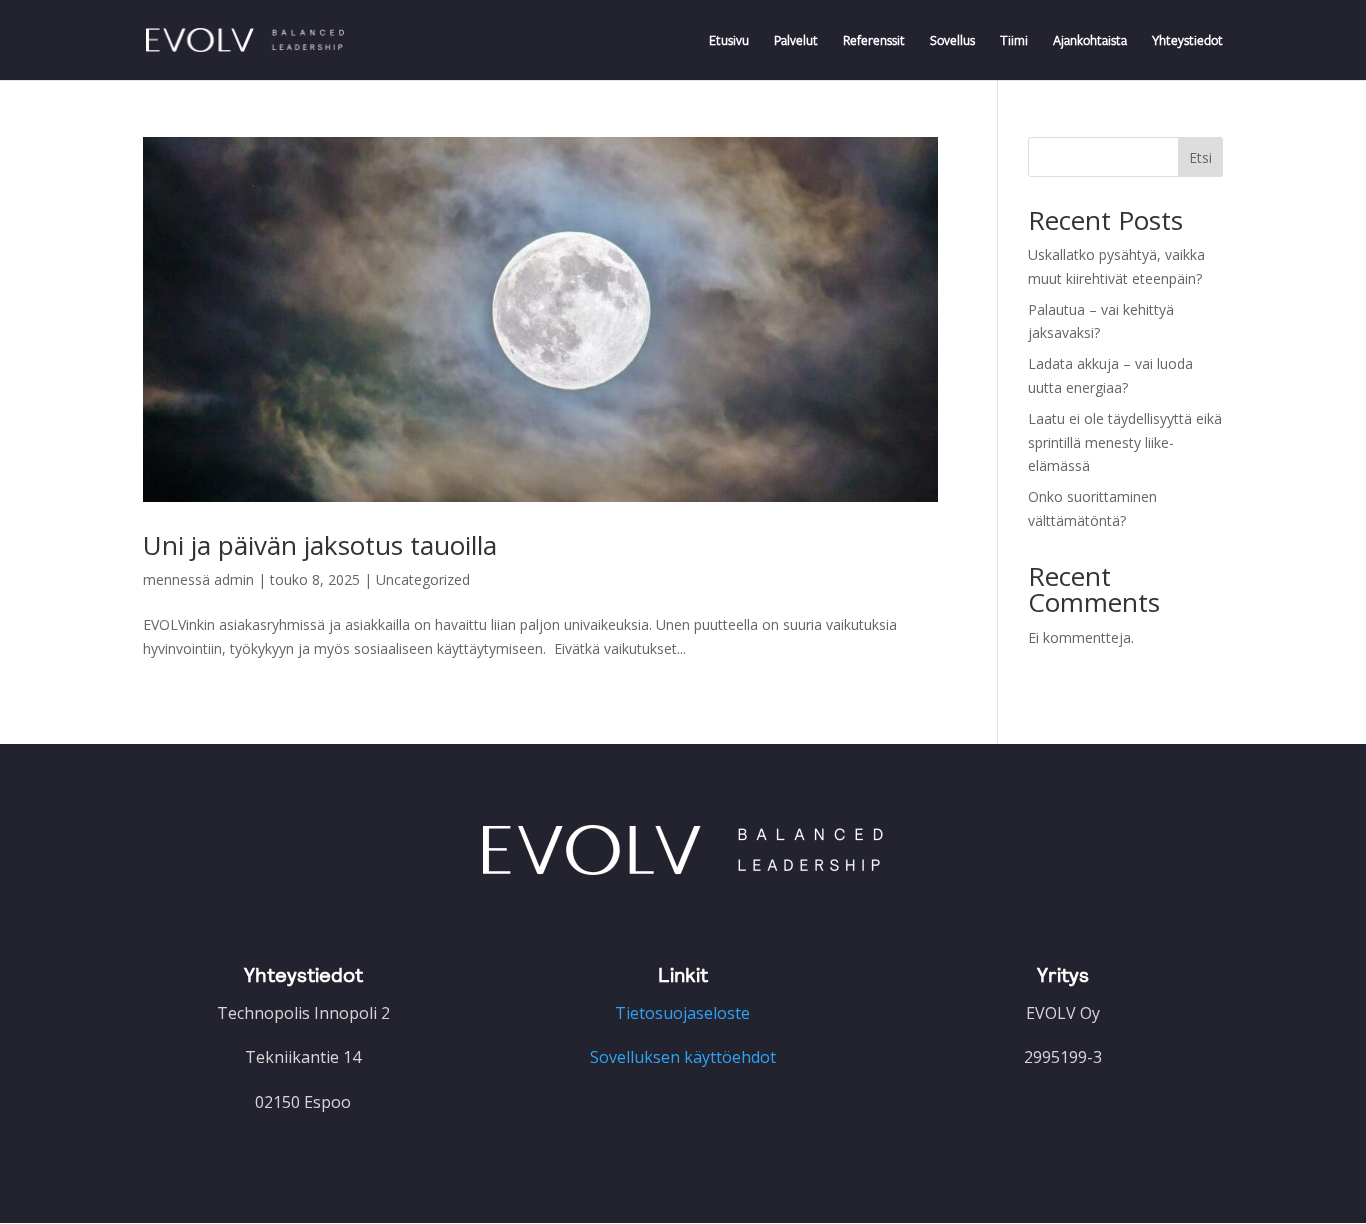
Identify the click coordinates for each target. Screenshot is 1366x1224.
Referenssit (874, 41)
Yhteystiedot (1187, 41)
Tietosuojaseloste (682, 1013)
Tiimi (1014, 41)
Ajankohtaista (1090, 41)
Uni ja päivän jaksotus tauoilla (320, 545)
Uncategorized (423, 579)
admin (234, 579)
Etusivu (729, 41)
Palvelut (796, 41)
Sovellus (952, 41)
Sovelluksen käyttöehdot (683, 1057)
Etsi (1200, 157)
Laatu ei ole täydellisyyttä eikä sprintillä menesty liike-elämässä (1125, 442)
